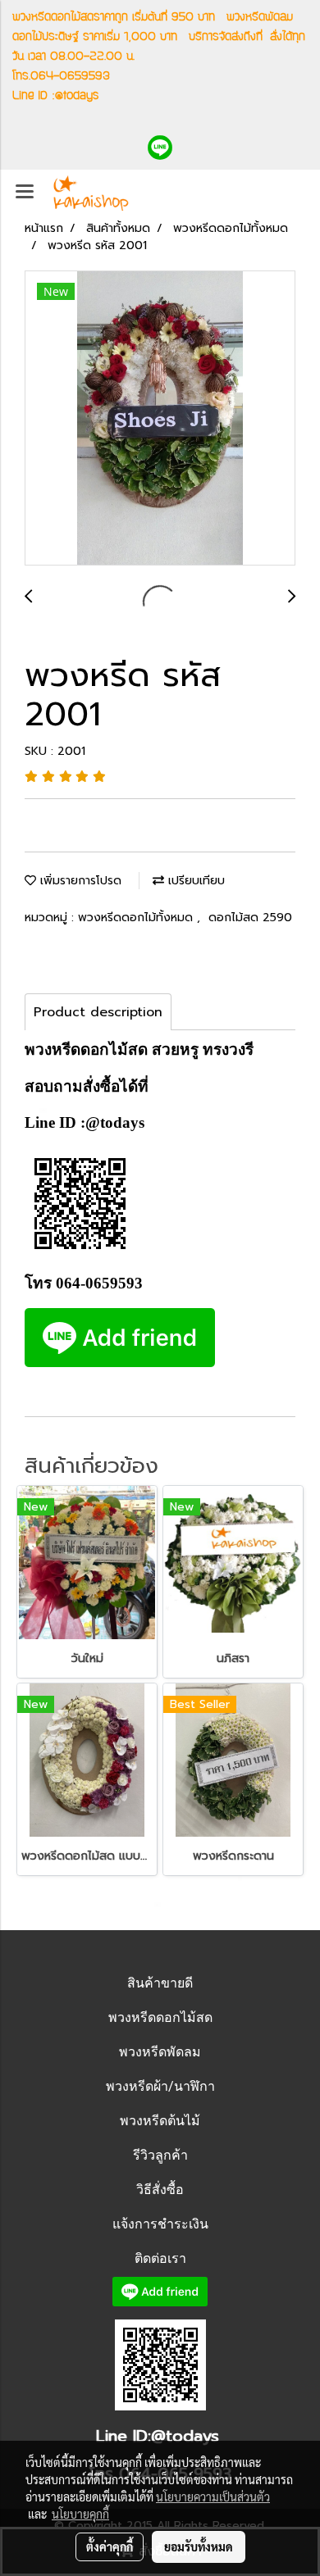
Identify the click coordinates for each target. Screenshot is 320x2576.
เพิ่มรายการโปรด (79, 881)
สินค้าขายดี (160, 1983)
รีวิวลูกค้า (160, 2155)
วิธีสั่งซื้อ (160, 2190)
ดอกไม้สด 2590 (250, 918)
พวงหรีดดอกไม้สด (160, 2017)
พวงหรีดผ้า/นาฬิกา (160, 2086)
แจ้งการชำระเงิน (160, 2224)
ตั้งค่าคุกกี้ (110, 2546)
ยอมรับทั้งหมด (199, 2546)
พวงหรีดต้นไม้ (160, 2121)
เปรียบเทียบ (194, 881)
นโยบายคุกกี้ (80, 2514)
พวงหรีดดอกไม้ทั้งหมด (137, 918)
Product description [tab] (98, 1012)
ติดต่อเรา (160, 2258)
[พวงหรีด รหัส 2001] (160, 419)
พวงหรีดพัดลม (160, 2052)
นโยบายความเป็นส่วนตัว (213, 2496)
